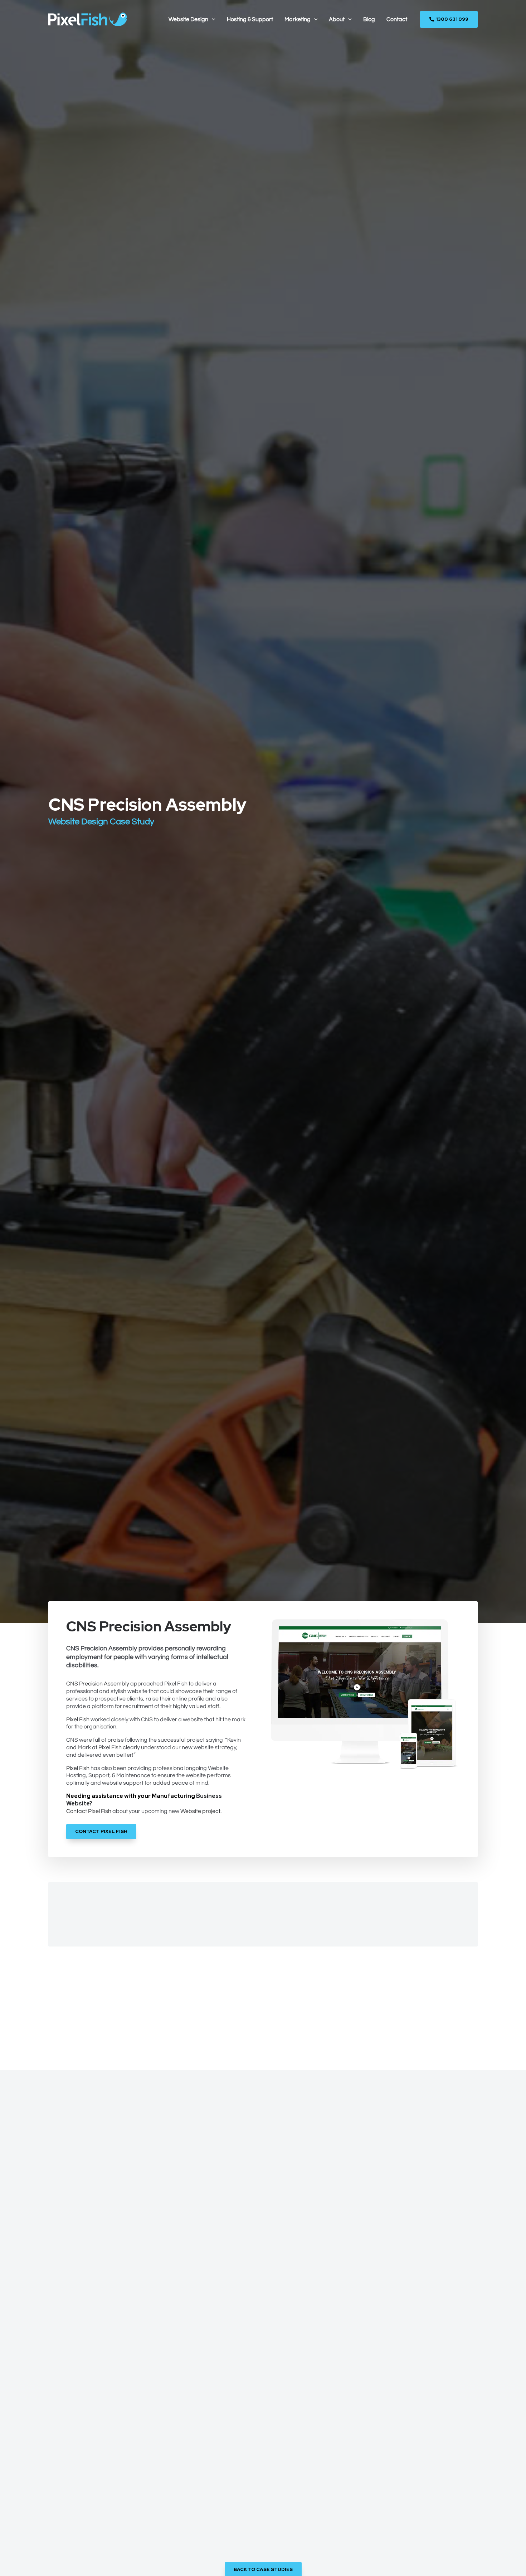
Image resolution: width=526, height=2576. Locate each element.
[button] (212, 19)
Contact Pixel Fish (89, 1811)
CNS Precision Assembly (98, 1684)
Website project (200, 1811)
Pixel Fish (78, 1719)
